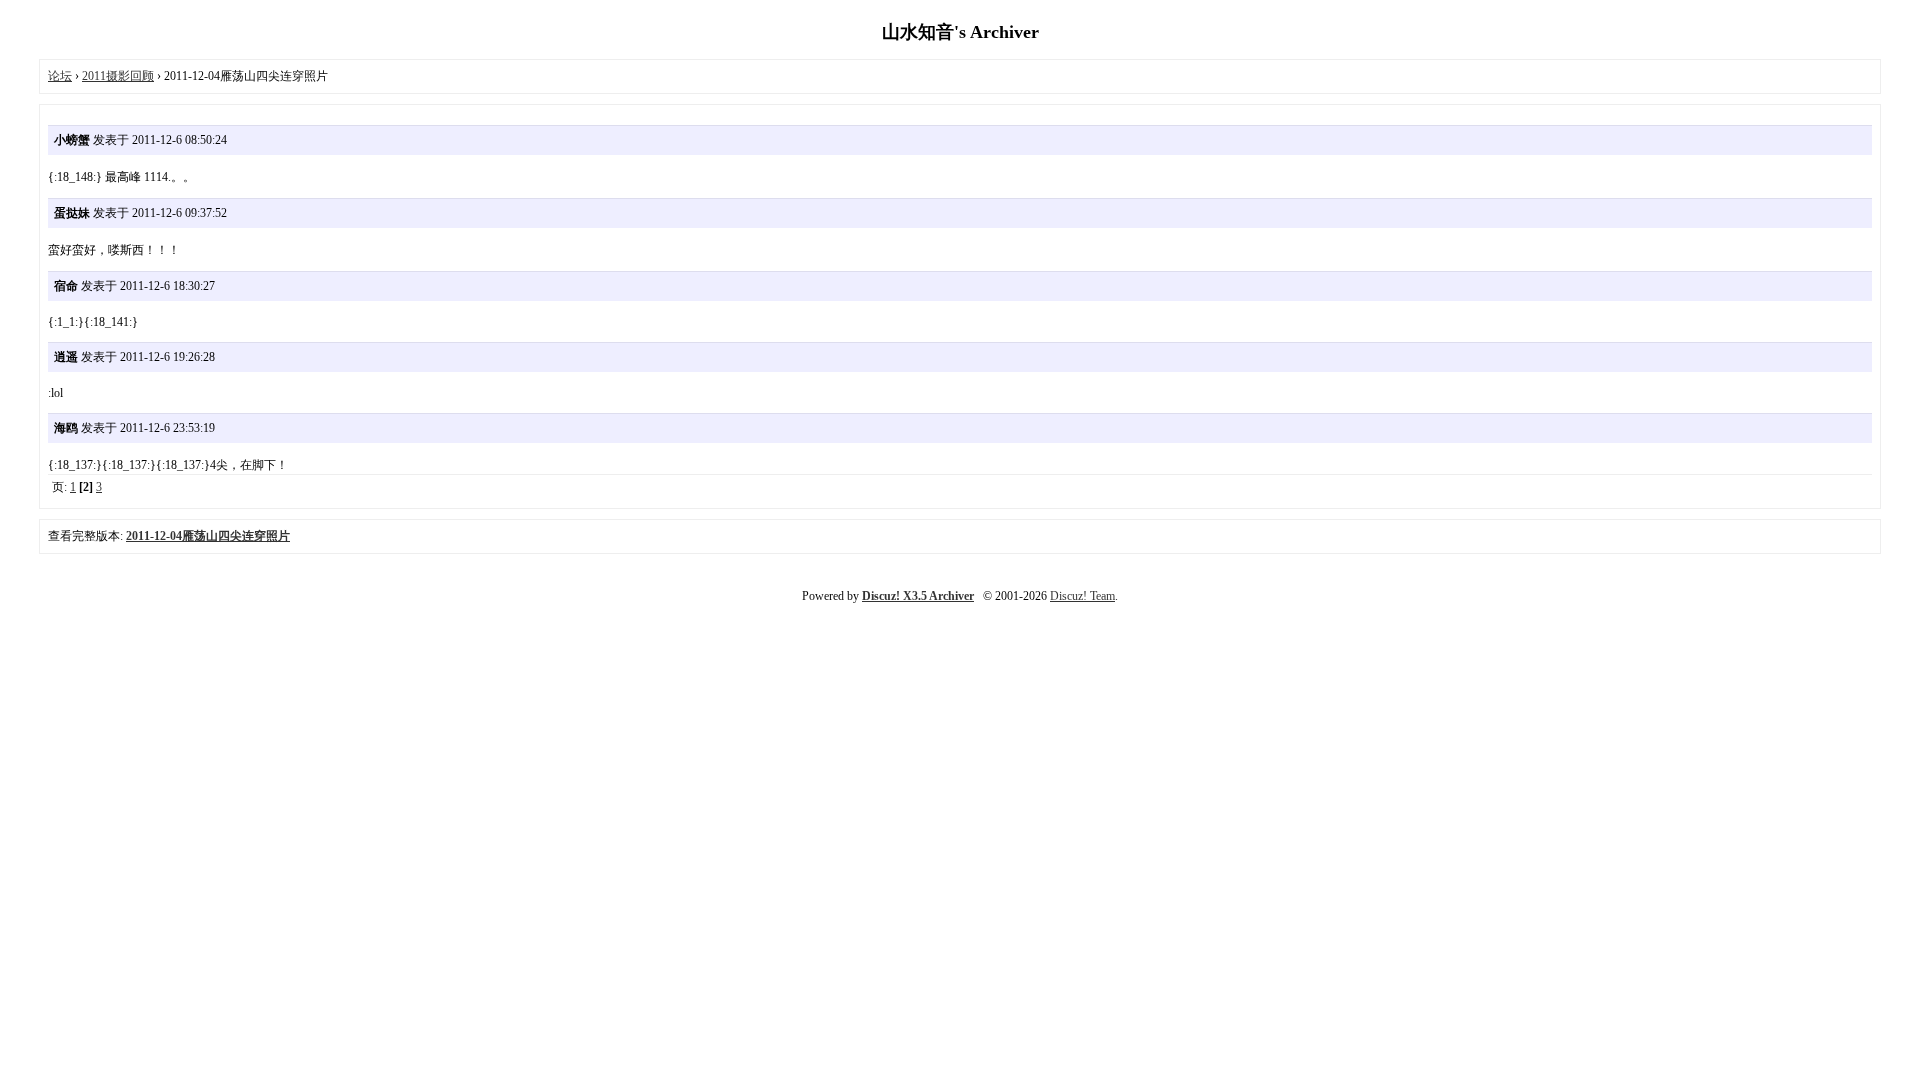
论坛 (60, 76)
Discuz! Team (1082, 596)
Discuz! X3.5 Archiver (918, 596)
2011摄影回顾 (118, 76)
